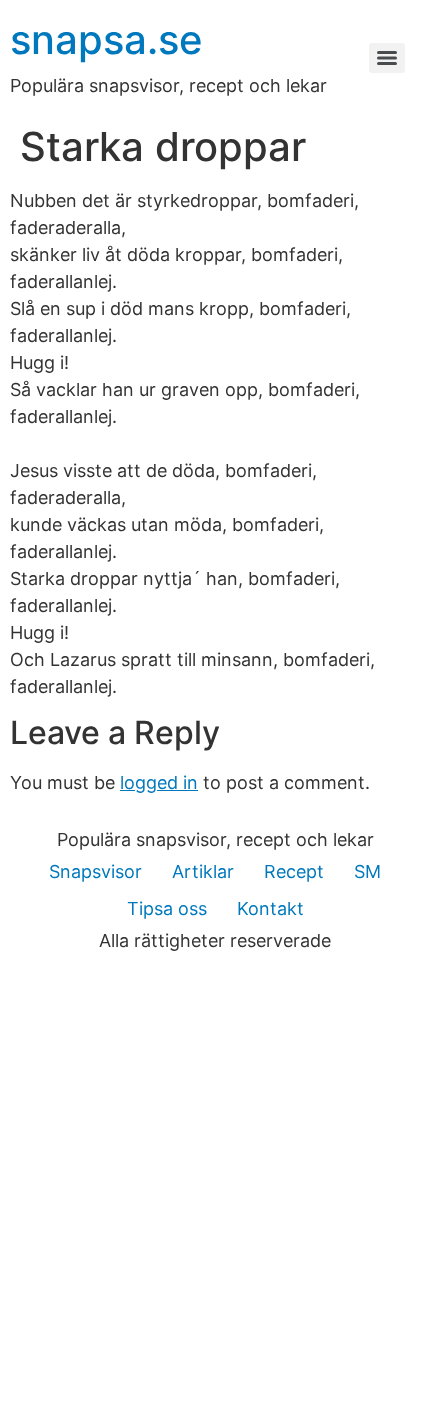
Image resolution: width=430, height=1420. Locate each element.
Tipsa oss (167, 908)
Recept (294, 871)
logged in (159, 782)
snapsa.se (106, 39)
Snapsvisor (95, 871)
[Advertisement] (215, 1195)
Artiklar (203, 871)
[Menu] (387, 58)
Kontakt (270, 908)
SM (367, 871)
